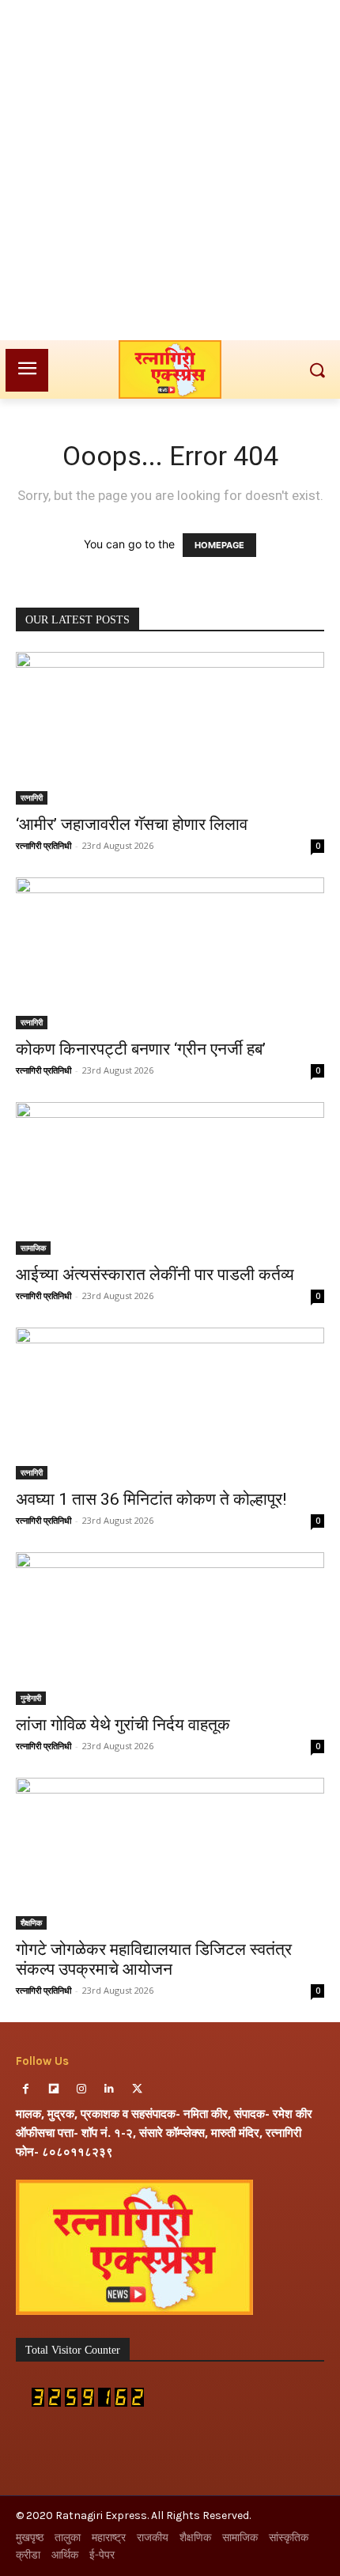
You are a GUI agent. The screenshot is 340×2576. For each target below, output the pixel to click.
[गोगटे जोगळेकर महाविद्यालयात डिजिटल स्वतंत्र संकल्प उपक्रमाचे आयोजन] (170, 1854)
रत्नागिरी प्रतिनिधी (43, 845)
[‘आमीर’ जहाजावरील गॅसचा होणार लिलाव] (170, 728)
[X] (137, 2089)
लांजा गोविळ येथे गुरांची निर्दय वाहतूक (123, 1725)
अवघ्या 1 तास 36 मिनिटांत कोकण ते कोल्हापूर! (151, 1499)
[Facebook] (26, 2089)
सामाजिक (33, 1248)
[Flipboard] (53, 2089)
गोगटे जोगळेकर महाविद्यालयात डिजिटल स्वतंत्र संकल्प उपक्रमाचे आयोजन (154, 1959)
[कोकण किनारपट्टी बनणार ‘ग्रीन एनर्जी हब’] (170, 954)
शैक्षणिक (31, 1923)
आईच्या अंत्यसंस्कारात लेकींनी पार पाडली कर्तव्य (155, 1275)
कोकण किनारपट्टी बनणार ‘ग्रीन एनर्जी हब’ (141, 1049)
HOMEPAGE (219, 545)
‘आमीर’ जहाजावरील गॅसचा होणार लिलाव (132, 824)
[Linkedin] (110, 2089)
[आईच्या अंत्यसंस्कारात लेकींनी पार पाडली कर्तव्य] (170, 1178)
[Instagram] (81, 2089)
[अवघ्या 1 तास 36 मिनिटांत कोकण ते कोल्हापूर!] (170, 1404)
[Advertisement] (170, 170)
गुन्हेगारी (31, 1698)
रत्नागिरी (32, 797)
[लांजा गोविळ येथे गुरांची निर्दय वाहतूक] (170, 1629)
